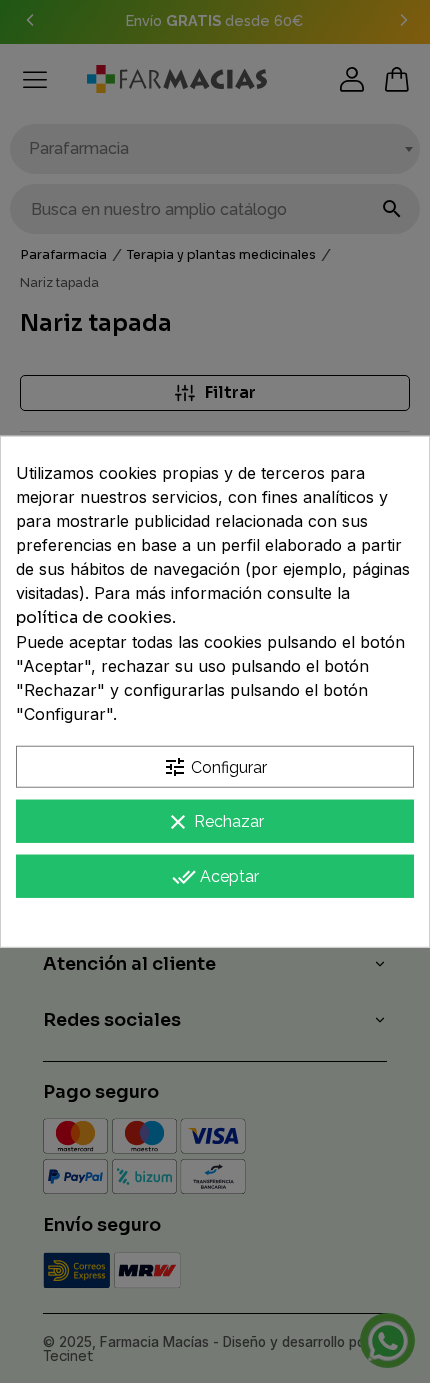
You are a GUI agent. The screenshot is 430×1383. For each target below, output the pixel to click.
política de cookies (94, 616)
